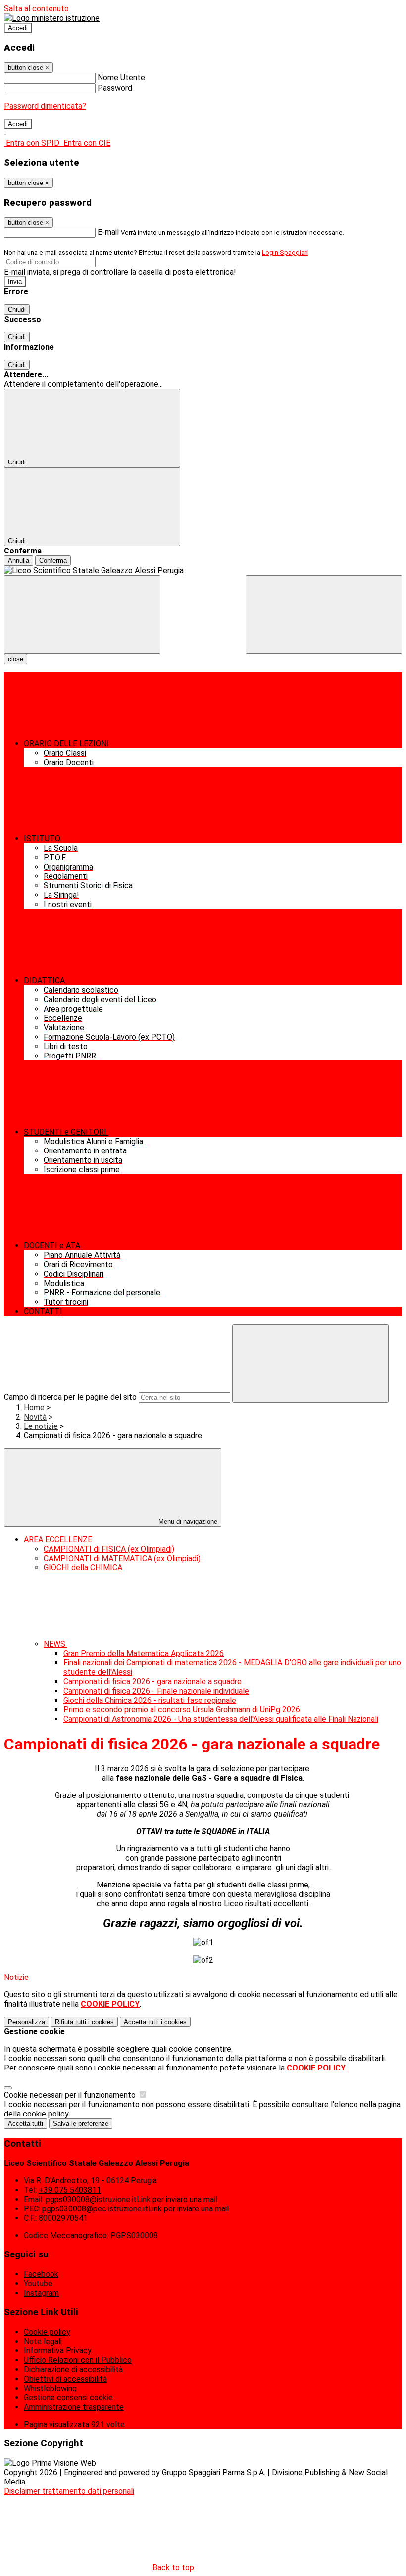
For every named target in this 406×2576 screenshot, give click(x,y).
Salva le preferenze (81, 2124)
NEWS (55, 1644)
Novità (35, 1417)
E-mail (108, 232)
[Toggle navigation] (82, 615)
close (16, 659)
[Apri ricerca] (324, 615)
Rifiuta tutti (84, 2022)
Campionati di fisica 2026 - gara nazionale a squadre (152, 1681)
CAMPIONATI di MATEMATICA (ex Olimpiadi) (122, 1558)
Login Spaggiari (285, 253)
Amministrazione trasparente (74, 2407)
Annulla (19, 561)
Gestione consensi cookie (68, 2398)
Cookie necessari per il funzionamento (71, 2095)
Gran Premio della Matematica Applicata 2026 (144, 1653)
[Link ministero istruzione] (52, 18)
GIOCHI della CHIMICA (83, 1568)
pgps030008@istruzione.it (131, 2199)
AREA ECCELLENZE (58, 1540)
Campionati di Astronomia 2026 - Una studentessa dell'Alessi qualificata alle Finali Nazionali (221, 1719)
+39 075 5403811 (70, 2190)
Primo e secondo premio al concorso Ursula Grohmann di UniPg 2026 (182, 1710)
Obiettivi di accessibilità (65, 2379)
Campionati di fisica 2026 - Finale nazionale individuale (156, 1691)
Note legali (43, 2341)
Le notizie (41, 1426)
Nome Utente (121, 77)
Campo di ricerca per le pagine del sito (70, 1397)
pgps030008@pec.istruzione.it (135, 2209)
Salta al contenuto (36, 9)
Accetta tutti (155, 2022)
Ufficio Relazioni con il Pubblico (78, 2360)
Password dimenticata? (45, 106)
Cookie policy (47, 2332)
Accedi (18, 28)
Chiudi (17, 309)
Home (34, 1407)
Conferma (53, 561)
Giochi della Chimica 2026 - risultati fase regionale (150, 1700)
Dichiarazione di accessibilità (73, 2369)
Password (115, 88)
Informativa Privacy (58, 2351)
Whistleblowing (50, 2388)
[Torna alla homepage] (203, 571)
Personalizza (26, 2022)
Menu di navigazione (187, 1522)
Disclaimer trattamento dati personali (69, 2491)
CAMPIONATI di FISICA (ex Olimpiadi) (109, 1549)
